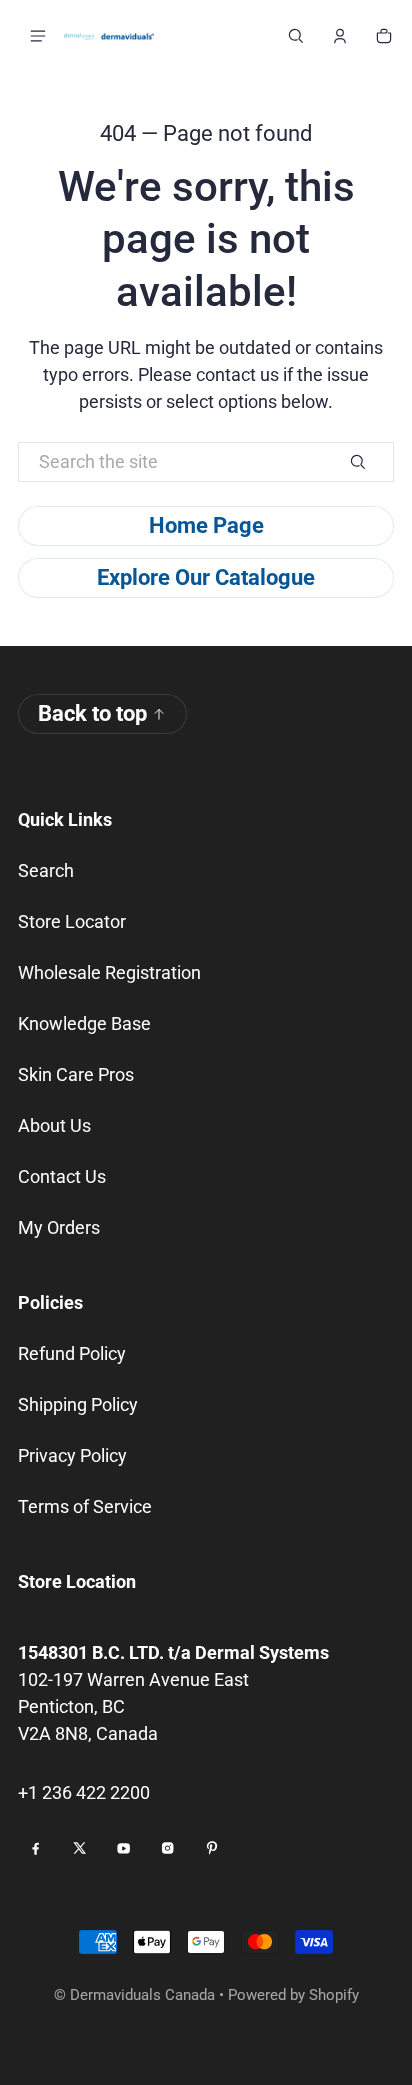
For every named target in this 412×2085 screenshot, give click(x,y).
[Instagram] (168, 1848)
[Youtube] (124, 1848)
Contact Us (62, 1176)
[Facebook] (36, 1848)
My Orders (59, 1227)
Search (46, 870)
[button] (296, 36)
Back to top (92, 713)
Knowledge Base (84, 1023)
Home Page (206, 525)
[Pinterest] (212, 1848)
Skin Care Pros (76, 1074)
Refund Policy (72, 1353)
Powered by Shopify (293, 1995)
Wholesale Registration (109, 972)
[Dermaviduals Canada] (109, 36)
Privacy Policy (72, 1455)
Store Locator (72, 921)
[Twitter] (80, 1848)
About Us (54, 1125)
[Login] (340, 36)
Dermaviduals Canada (142, 1995)
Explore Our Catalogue (206, 577)
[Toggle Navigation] (38, 36)
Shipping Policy (78, 1404)
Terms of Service (85, 1506)
